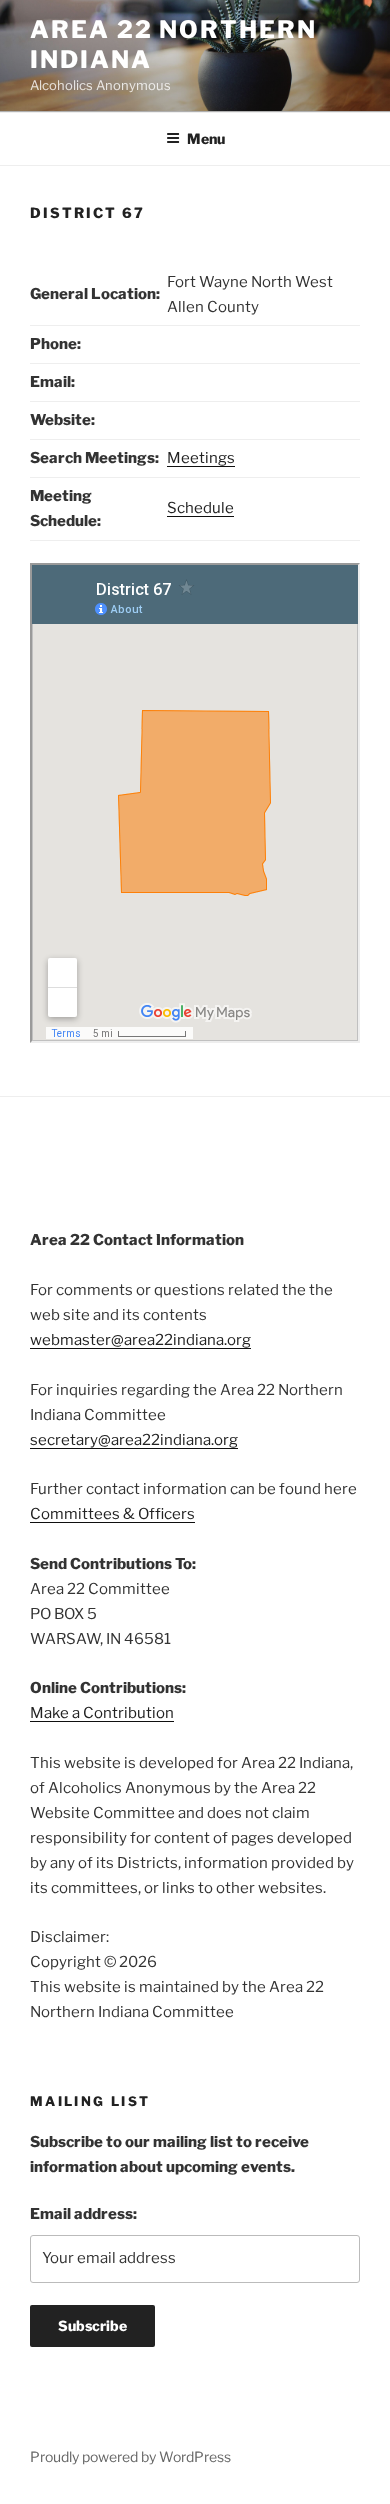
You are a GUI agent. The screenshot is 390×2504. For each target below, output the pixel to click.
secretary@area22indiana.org (134, 1440)
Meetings (201, 458)
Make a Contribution (102, 1713)
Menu (206, 138)
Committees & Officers (112, 1514)
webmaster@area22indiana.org (140, 1340)
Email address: (83, 2214)
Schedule (200, 508)
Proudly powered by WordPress (130, 2456)
